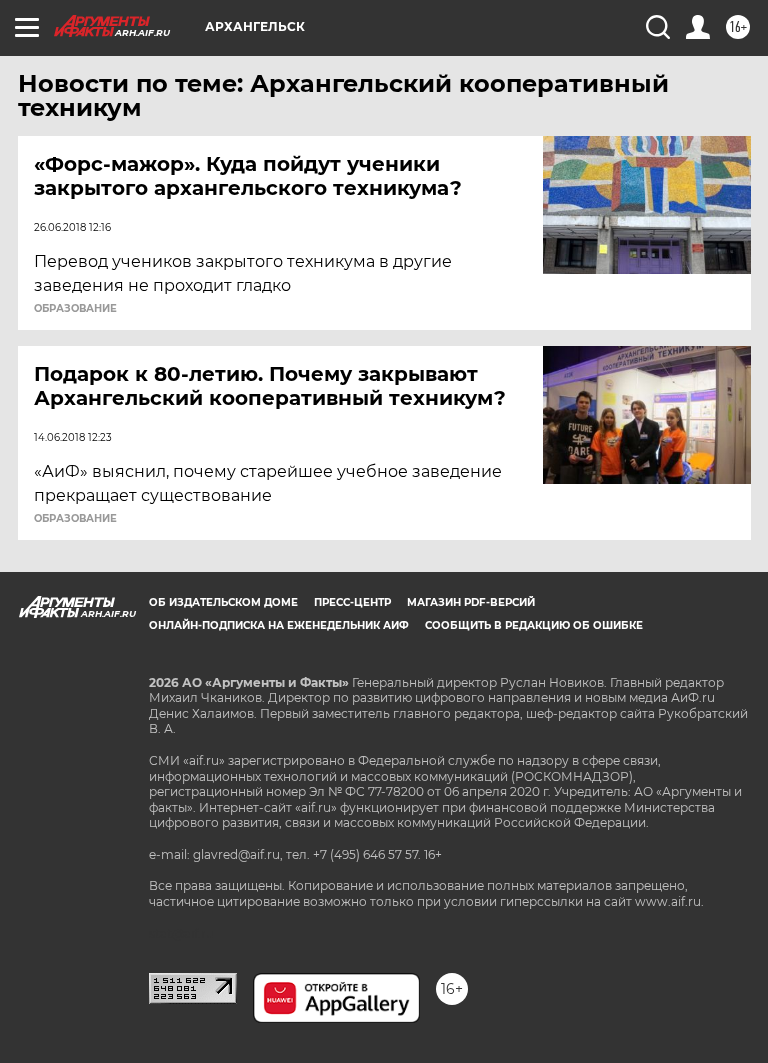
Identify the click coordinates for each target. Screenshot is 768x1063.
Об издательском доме (223, 602)
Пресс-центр (352, 602)
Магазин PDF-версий (471, 602)
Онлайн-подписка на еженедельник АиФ (279, 625)
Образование (75, 309)
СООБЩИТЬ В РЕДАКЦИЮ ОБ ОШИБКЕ (534, 625)
